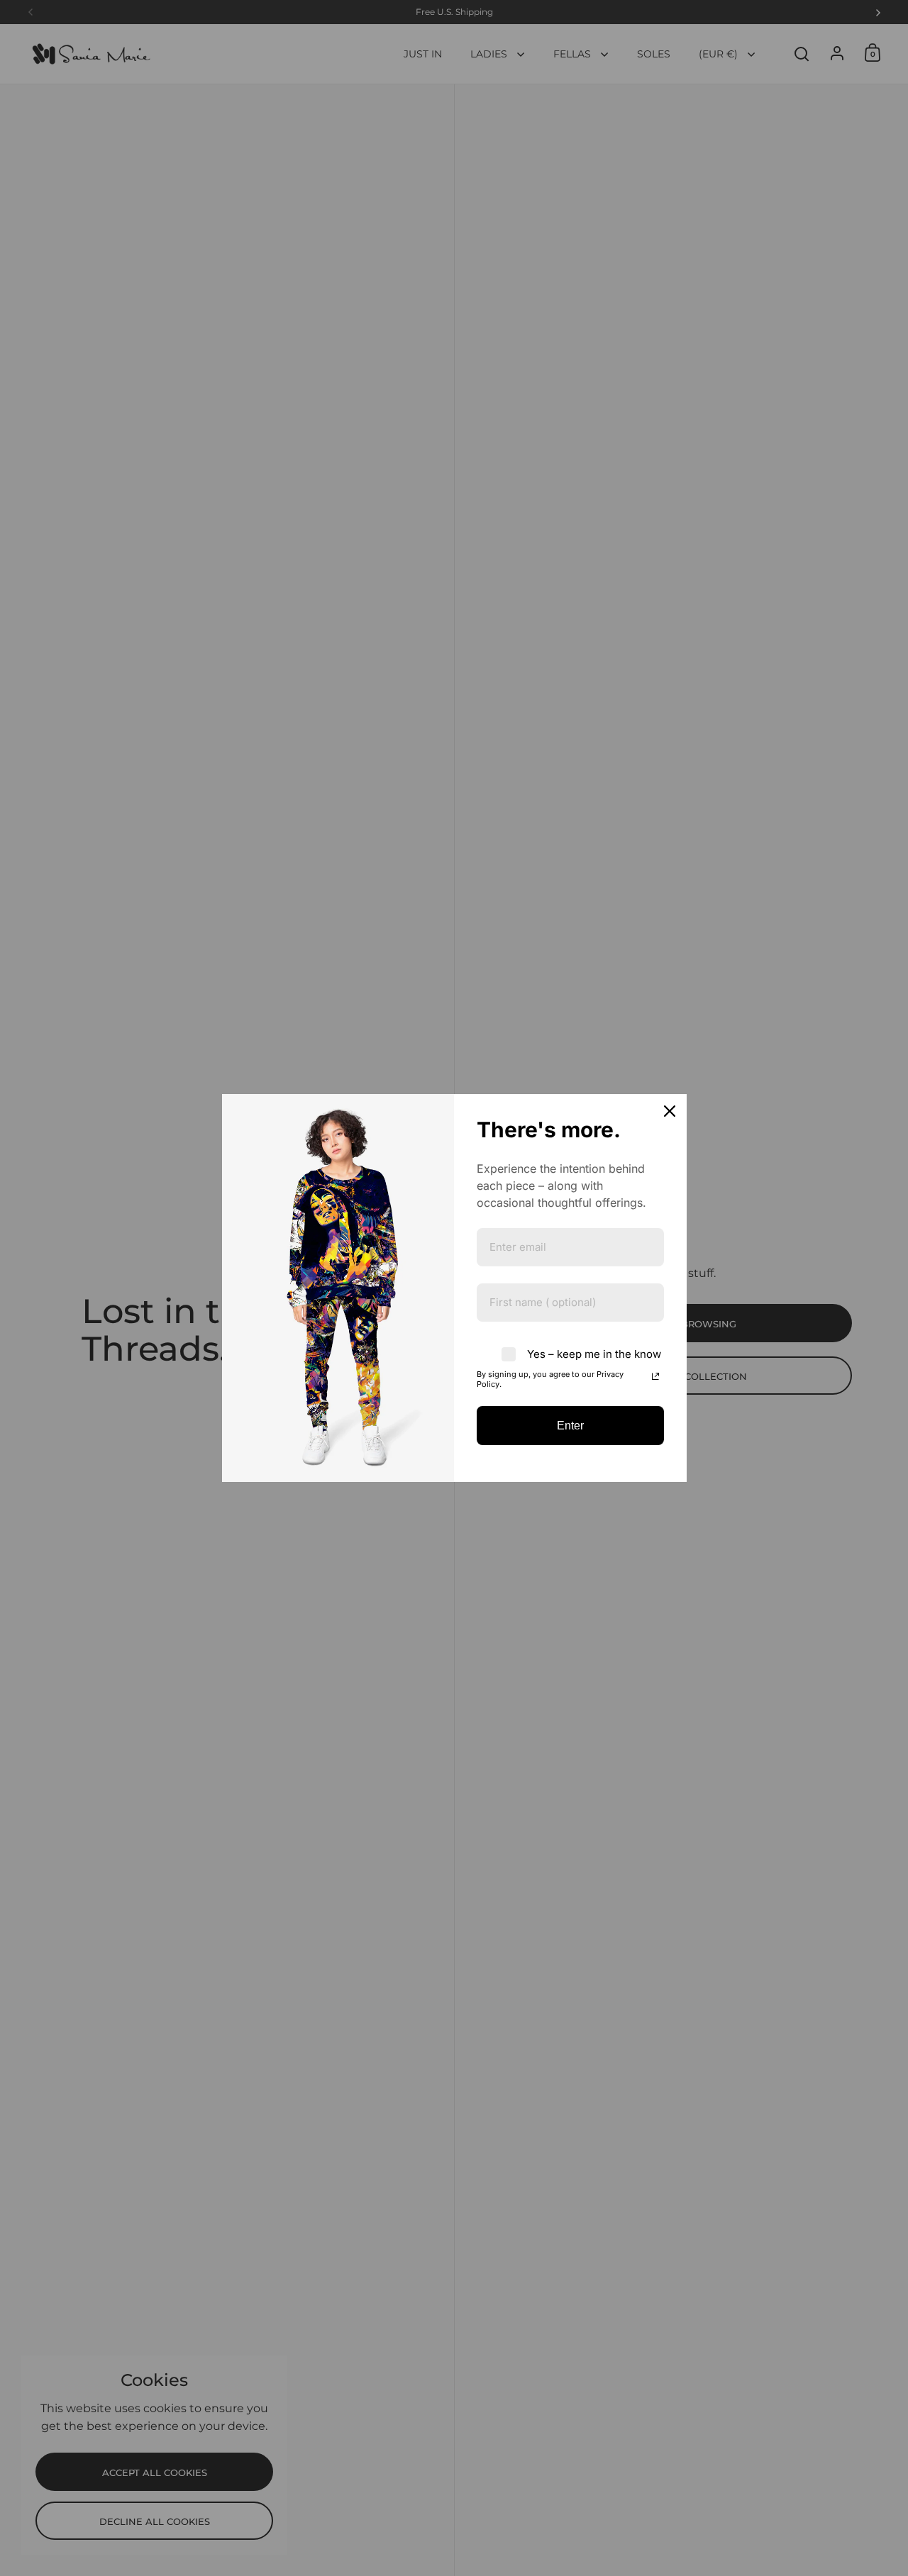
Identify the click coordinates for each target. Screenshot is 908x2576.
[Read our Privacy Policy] (655, 1376)
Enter (570, 1426)
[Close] (670, 1111)
